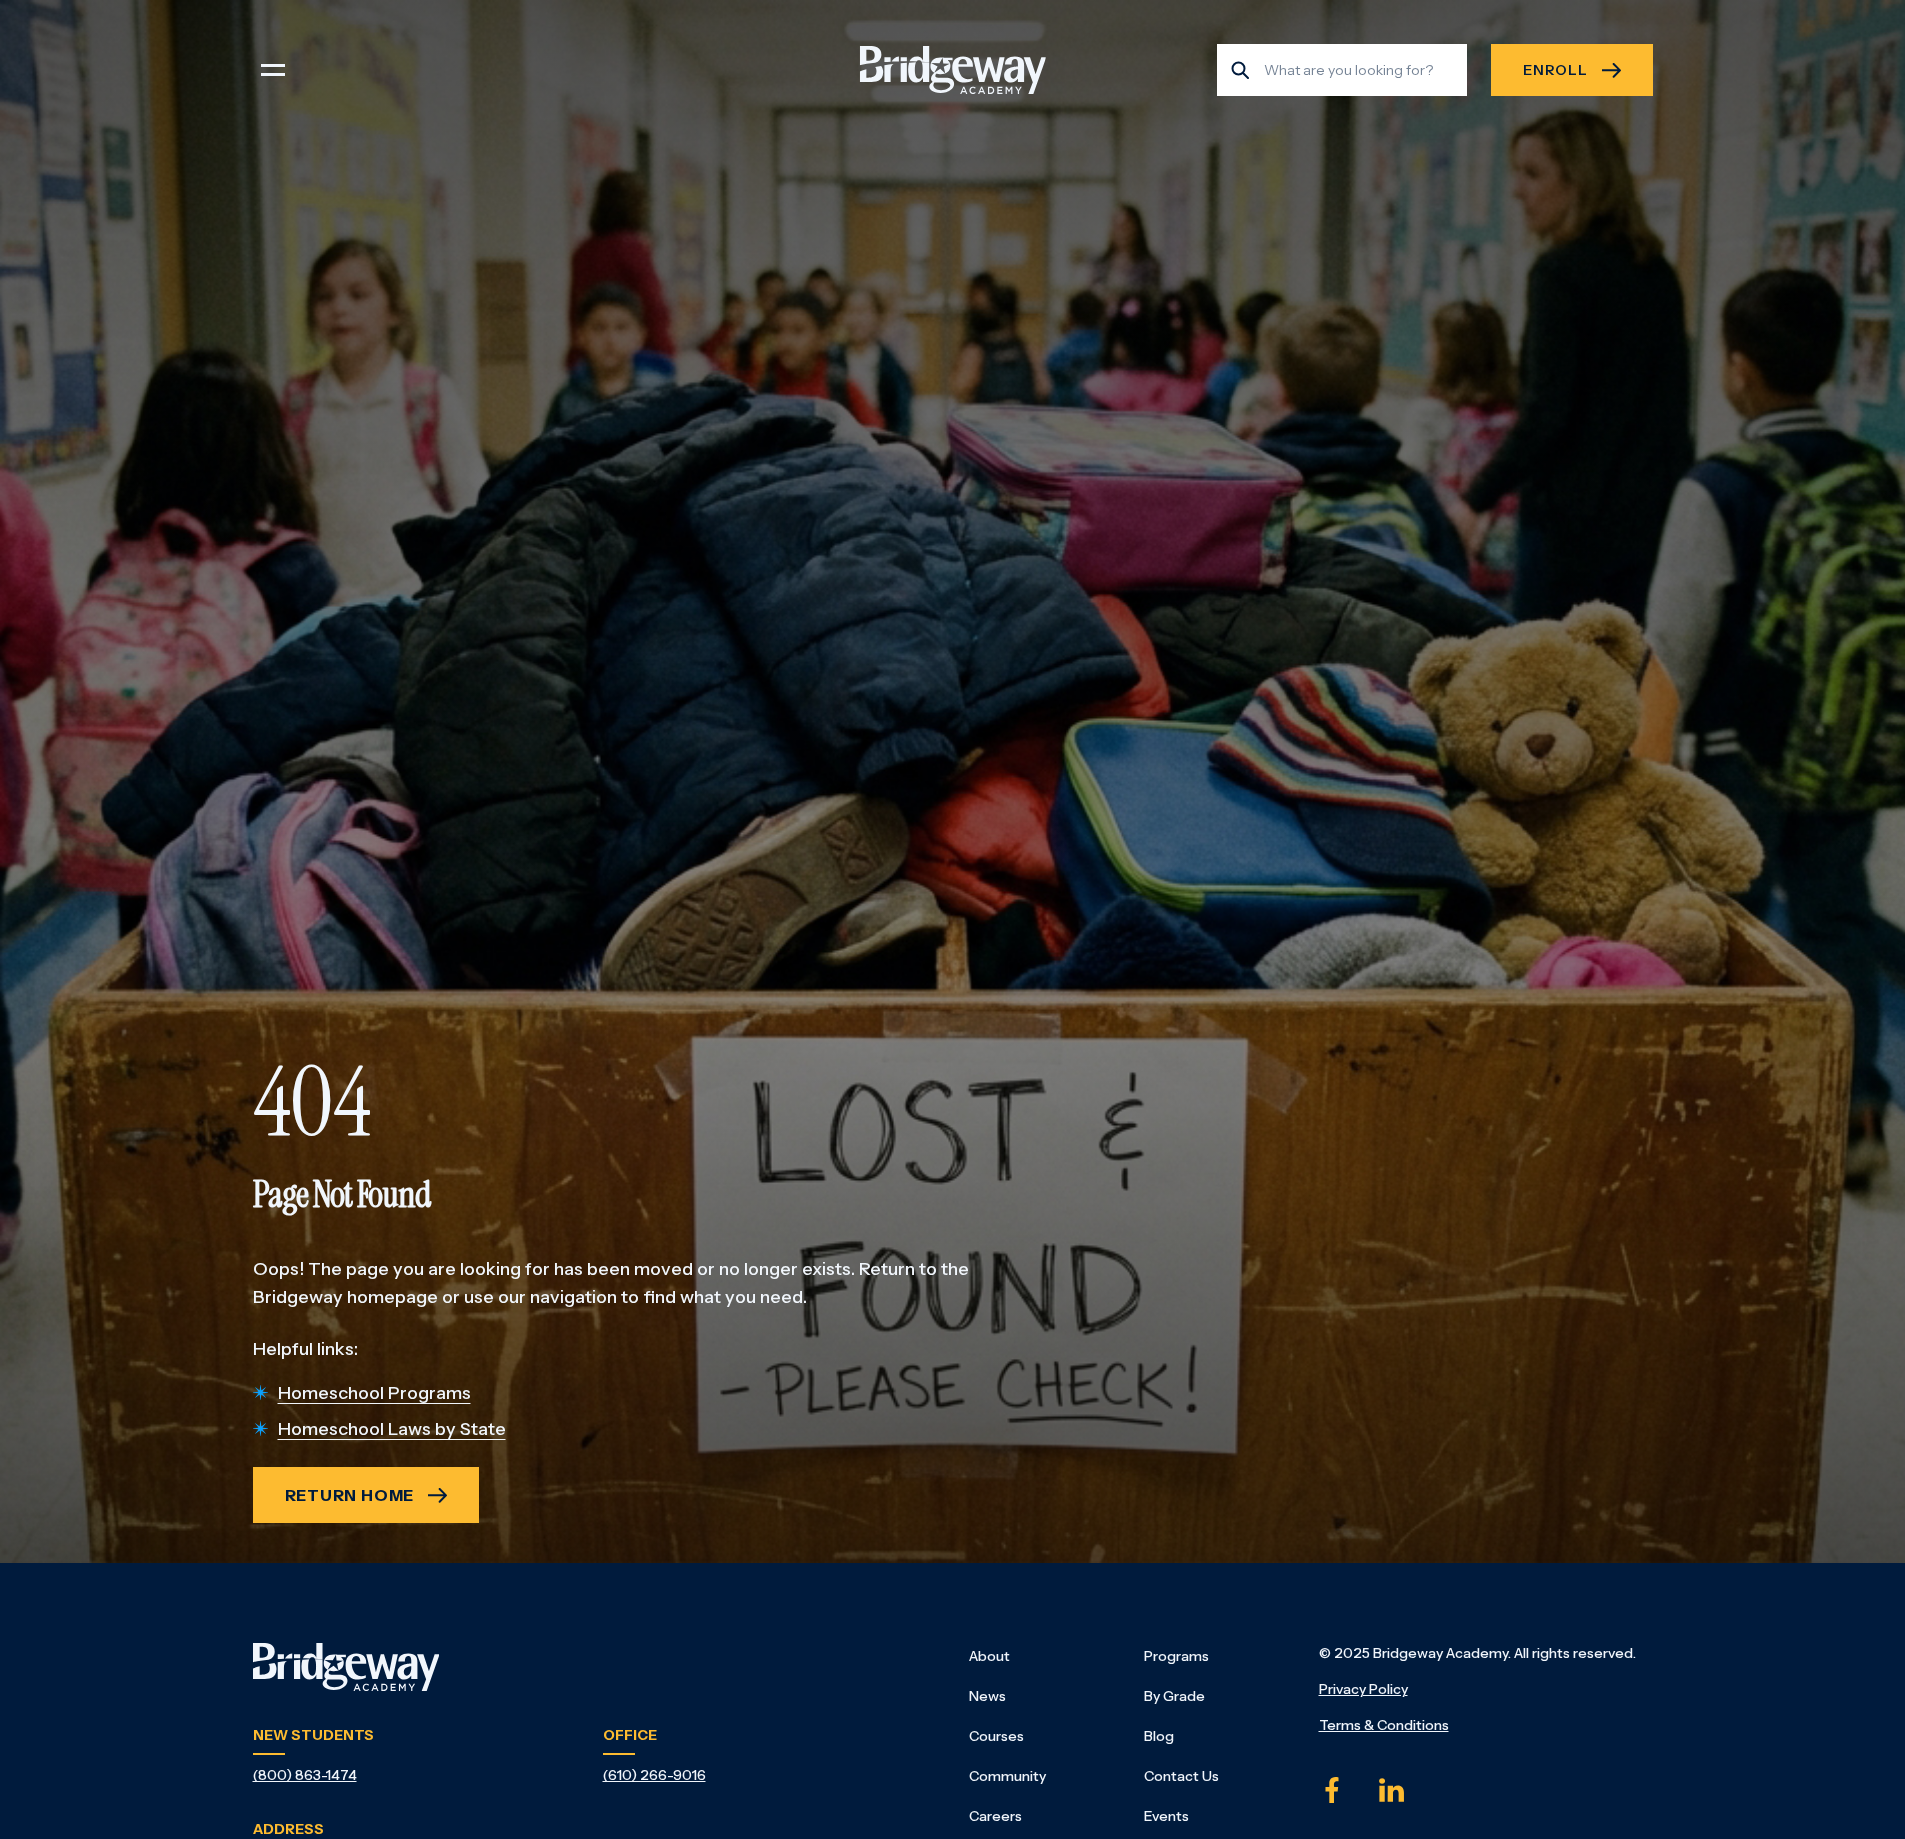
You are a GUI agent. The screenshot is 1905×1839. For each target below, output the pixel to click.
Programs (1176, 1656)
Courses (996, 1736)
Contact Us (1181, 1776)
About (989, 1656)
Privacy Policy (1363, 1689)
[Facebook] (1332, 1790)
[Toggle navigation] (273, 70)
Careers (995, 1816)
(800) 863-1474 (305, 1775)
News (987, 1696)
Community (1007, 1776)
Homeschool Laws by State (392, 1429)
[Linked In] (1392, 1790)
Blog (1159, 1736)
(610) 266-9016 (654, 1775)
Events (1166, 1816)
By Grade (1174, 1696)
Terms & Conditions (1384, 1725)
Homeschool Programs (374, 1393)
